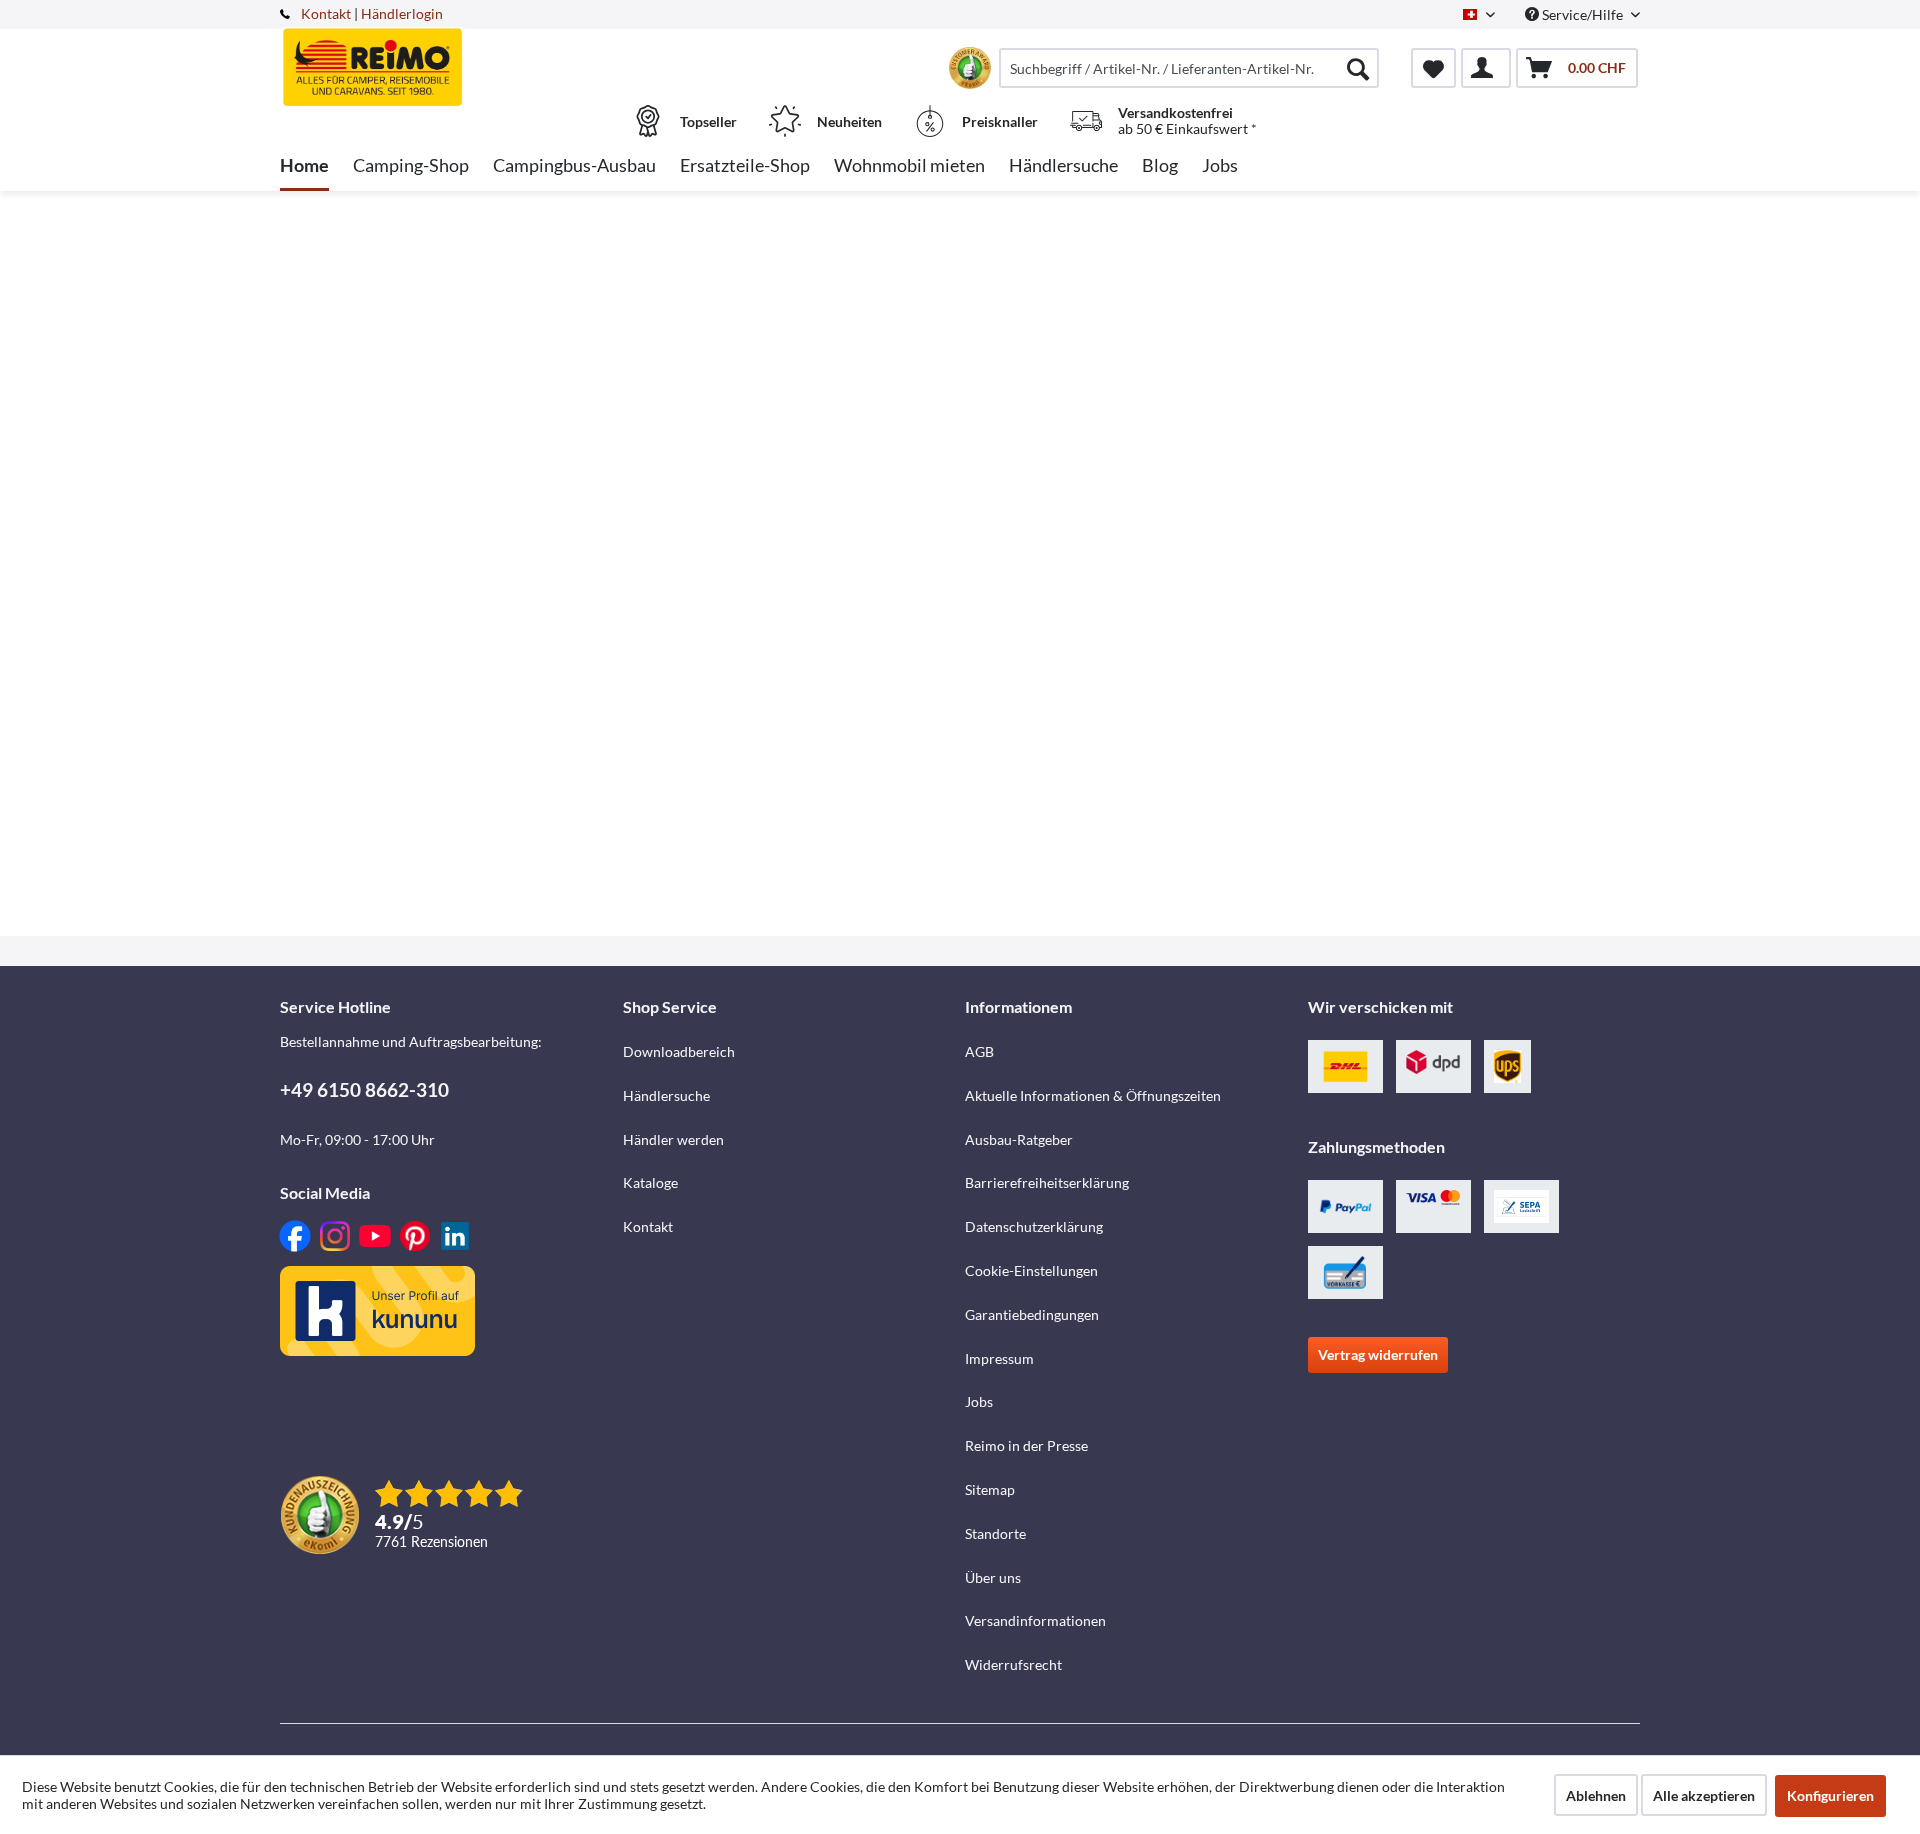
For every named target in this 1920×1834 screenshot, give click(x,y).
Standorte (995, 1533)
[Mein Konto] (1486, 68)
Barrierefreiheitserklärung (1047, 1182)
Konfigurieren (1830, 1795)
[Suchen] (1358, 68)
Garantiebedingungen (1032, 1314)
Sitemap (990, 1489)
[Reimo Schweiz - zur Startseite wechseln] (449, 57)
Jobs (979, 1401)
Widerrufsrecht (1013, 1664)
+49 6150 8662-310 (364, 1089)
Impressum (999, 1358)
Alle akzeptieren (1704, 1795)
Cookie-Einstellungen (1031, 1270)
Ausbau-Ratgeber (1019, 1139)
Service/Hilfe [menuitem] (1582, 14)
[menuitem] (1189, 68)
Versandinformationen (1035, 1620)
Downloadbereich (679, 1051)
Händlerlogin (402, 13)
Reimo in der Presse (1026, 1445)
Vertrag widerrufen (1378, 1354)
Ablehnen (1596, 1795)
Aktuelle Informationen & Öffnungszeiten (1093, 1095)
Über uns (993, 1577)
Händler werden (673, 1139)
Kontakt (326, 13)
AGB (979, 1051)
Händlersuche (666, 1095)
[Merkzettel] (1433, 68)
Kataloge (650, 1182)
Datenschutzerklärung (1034, 1226)
